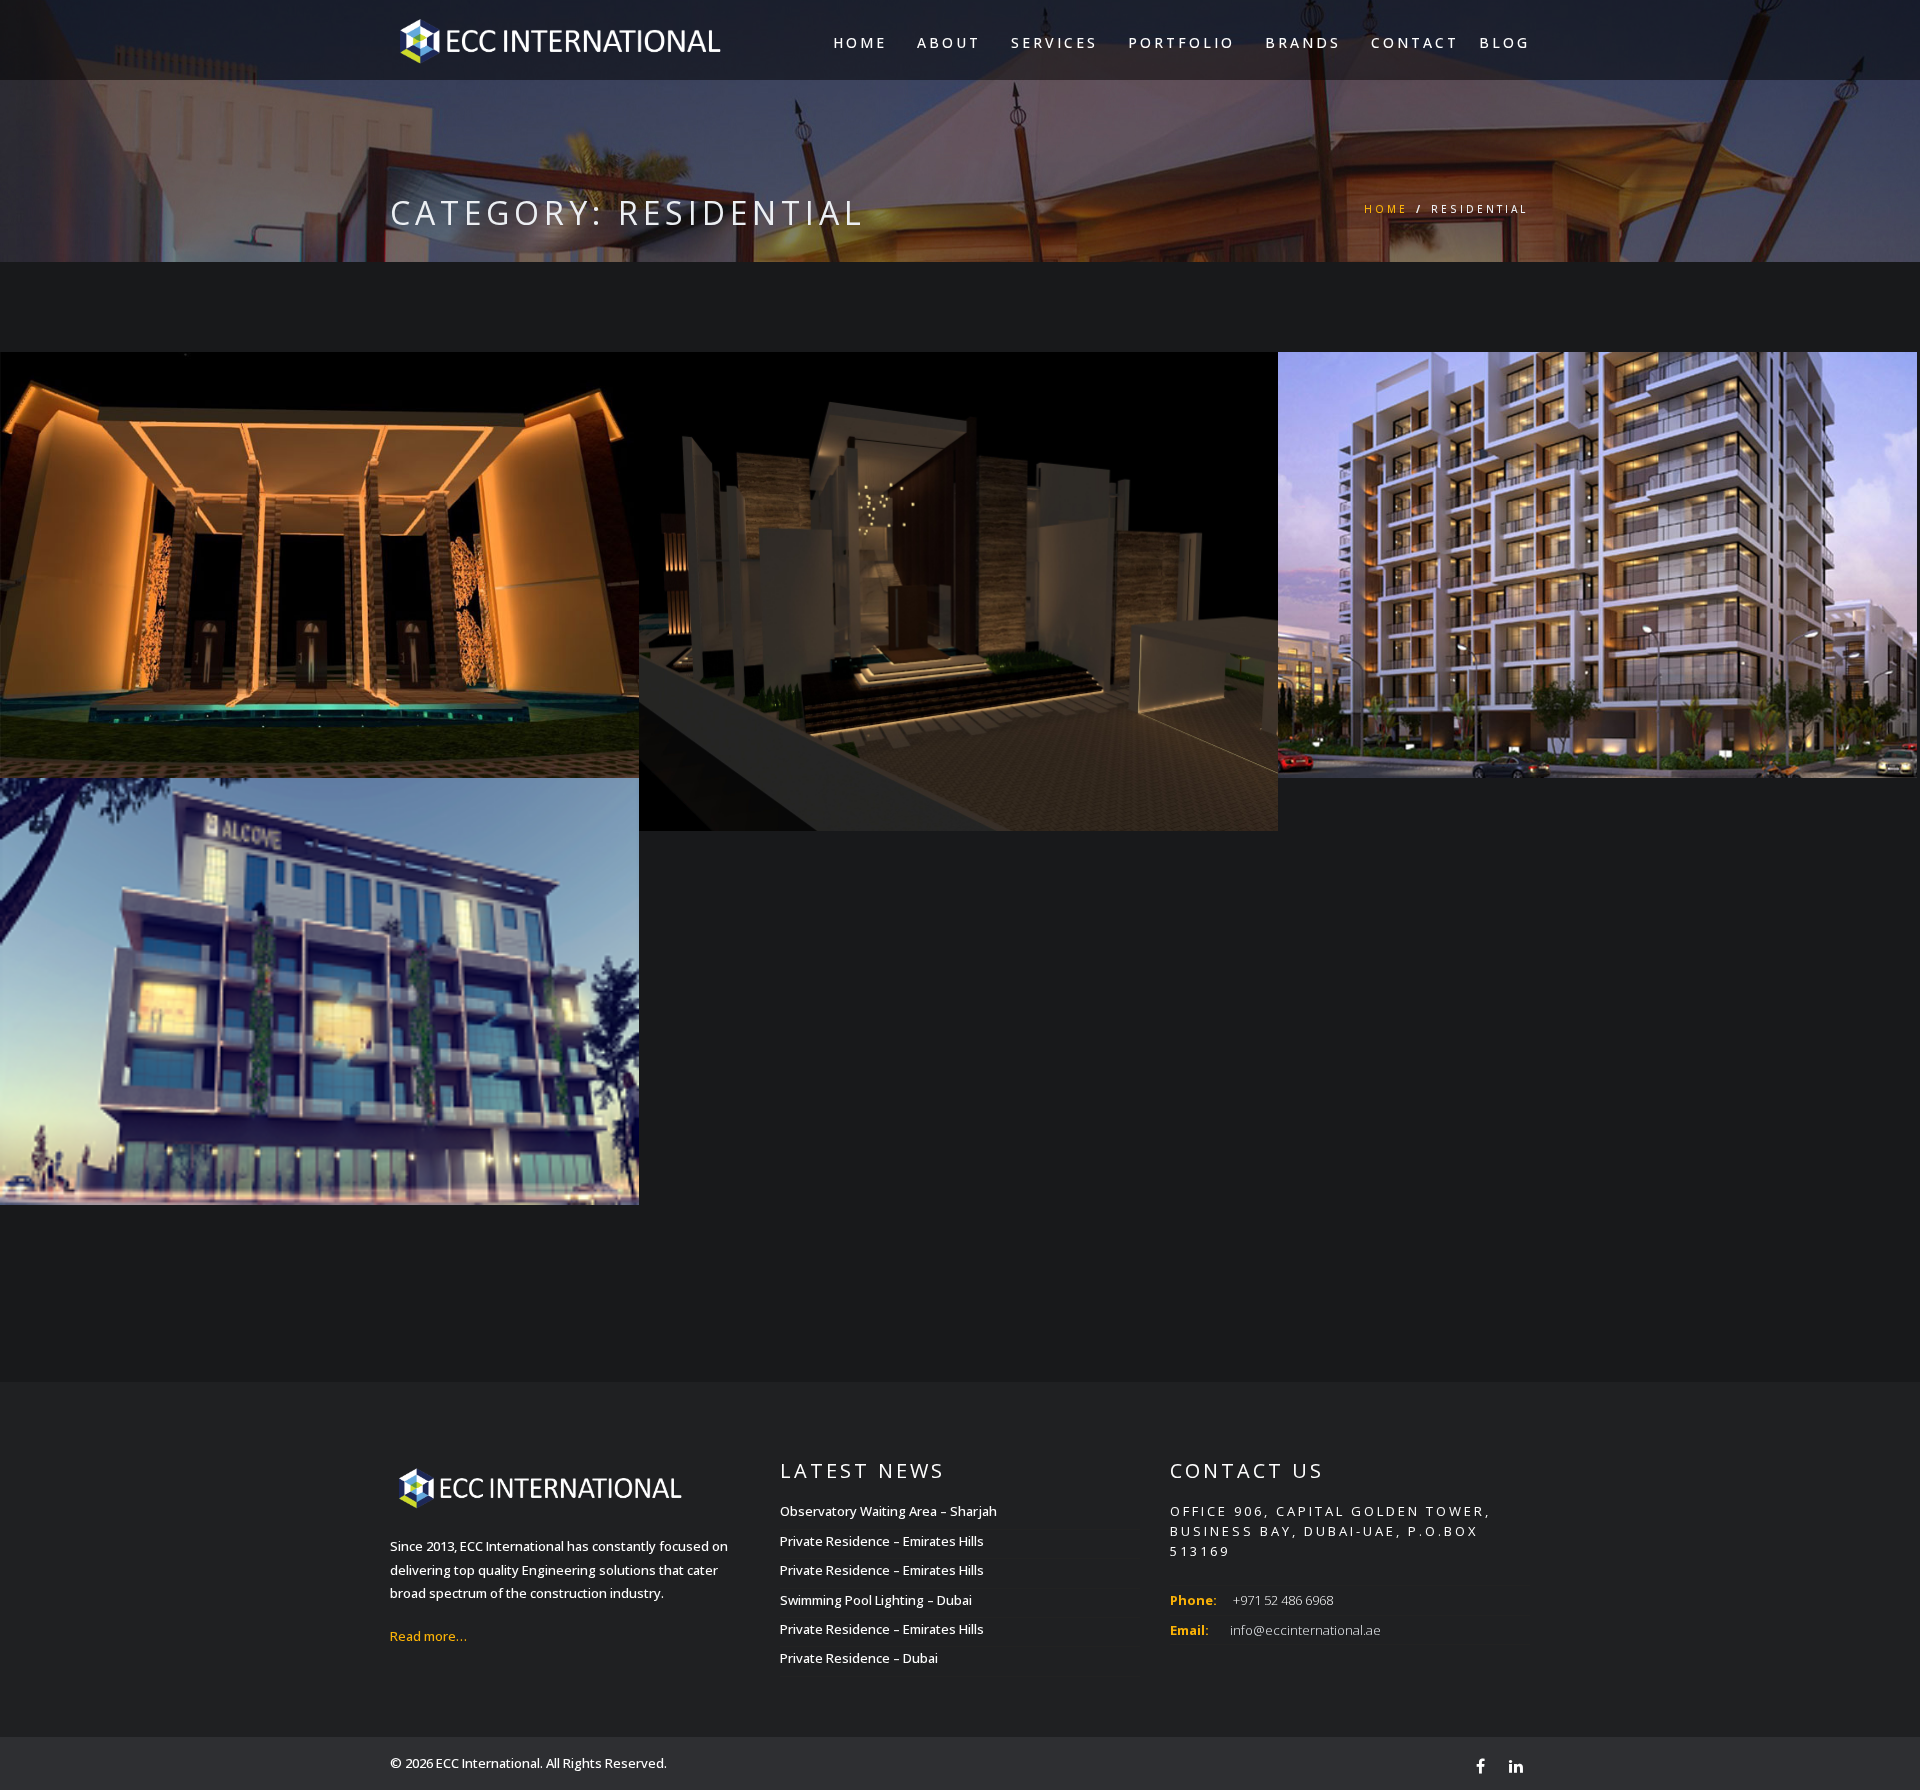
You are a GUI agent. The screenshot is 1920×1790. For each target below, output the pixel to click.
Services (1054, 42)
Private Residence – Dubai (859, 1658)
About (949, 42)
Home (860, 42)
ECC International (488, 1763)
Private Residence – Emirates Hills (882, 1541)
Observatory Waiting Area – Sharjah (888, 1511)
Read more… (428, 1636)
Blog (1504, 42)
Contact (1415, 42)
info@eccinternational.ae (1305, 1630)
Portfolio (1181, 42)
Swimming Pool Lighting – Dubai (876, 1600)
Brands (1303, 42)
